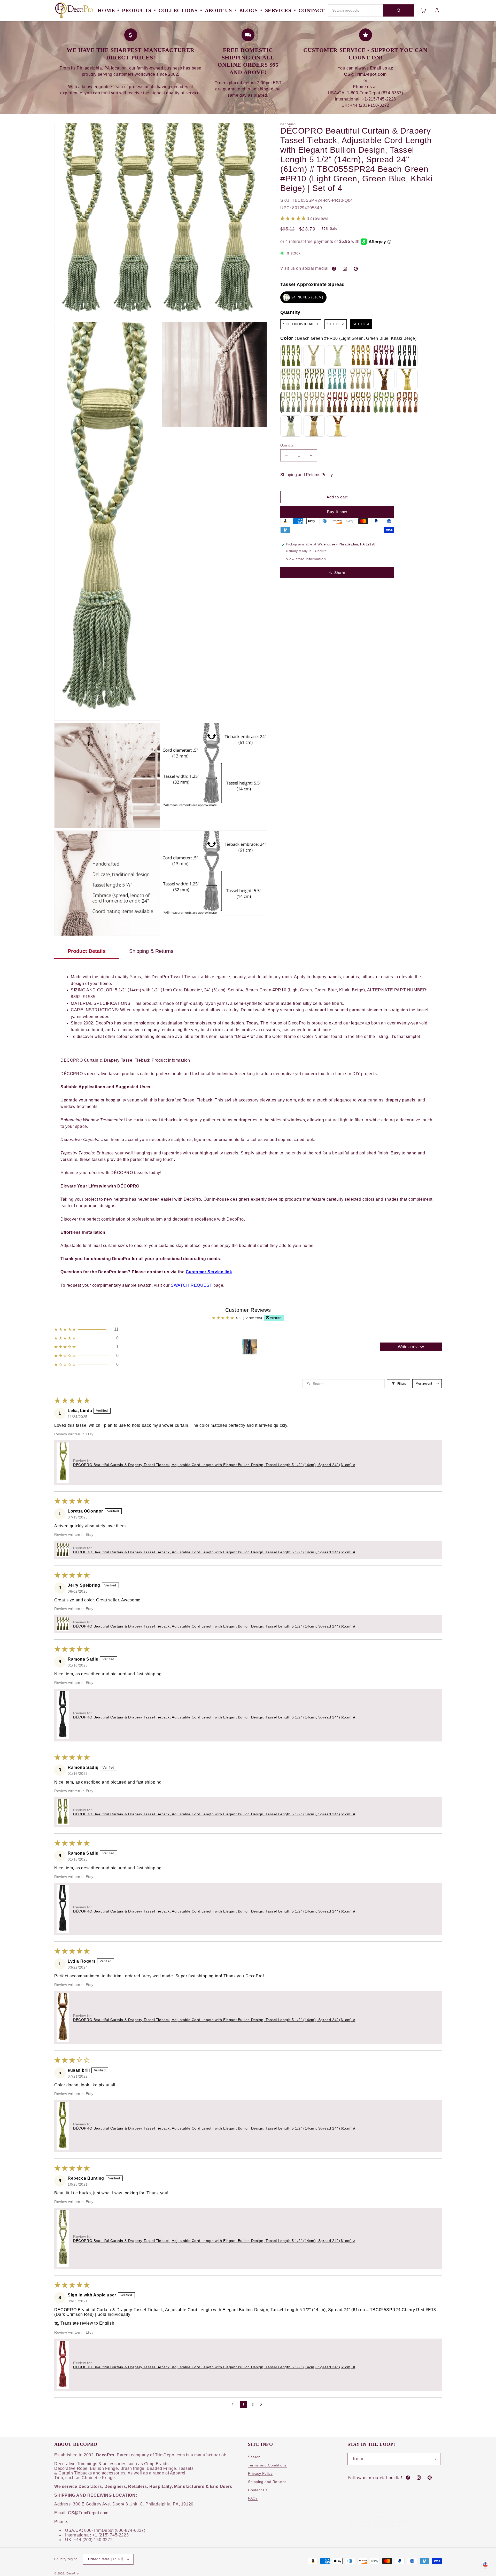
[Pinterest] (356, 269)
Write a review (411, 1347)
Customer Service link (209, 1272)
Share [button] (340, 573)
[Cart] (423, 10)
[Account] (437, 10)
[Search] (399, 10)
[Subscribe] (435, 2459)
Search (254, 2457)
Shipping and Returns (267, 2482)
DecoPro (73, 2573)
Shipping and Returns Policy (307, 475)
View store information (306, 559)
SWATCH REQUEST (191, 1285)
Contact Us (258, 2490)
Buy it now (337, 512)
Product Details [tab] (87, 951)
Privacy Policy (260, 2473)
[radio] (303, 297)
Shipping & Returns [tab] (151, 951)
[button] (294, 219)
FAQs (253, 2498)
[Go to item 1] (249, 1347)
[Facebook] (334, 269)
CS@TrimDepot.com (88, 2513)
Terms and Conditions (267, 2465)
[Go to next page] (262, 2404)
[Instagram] (345, 269)
